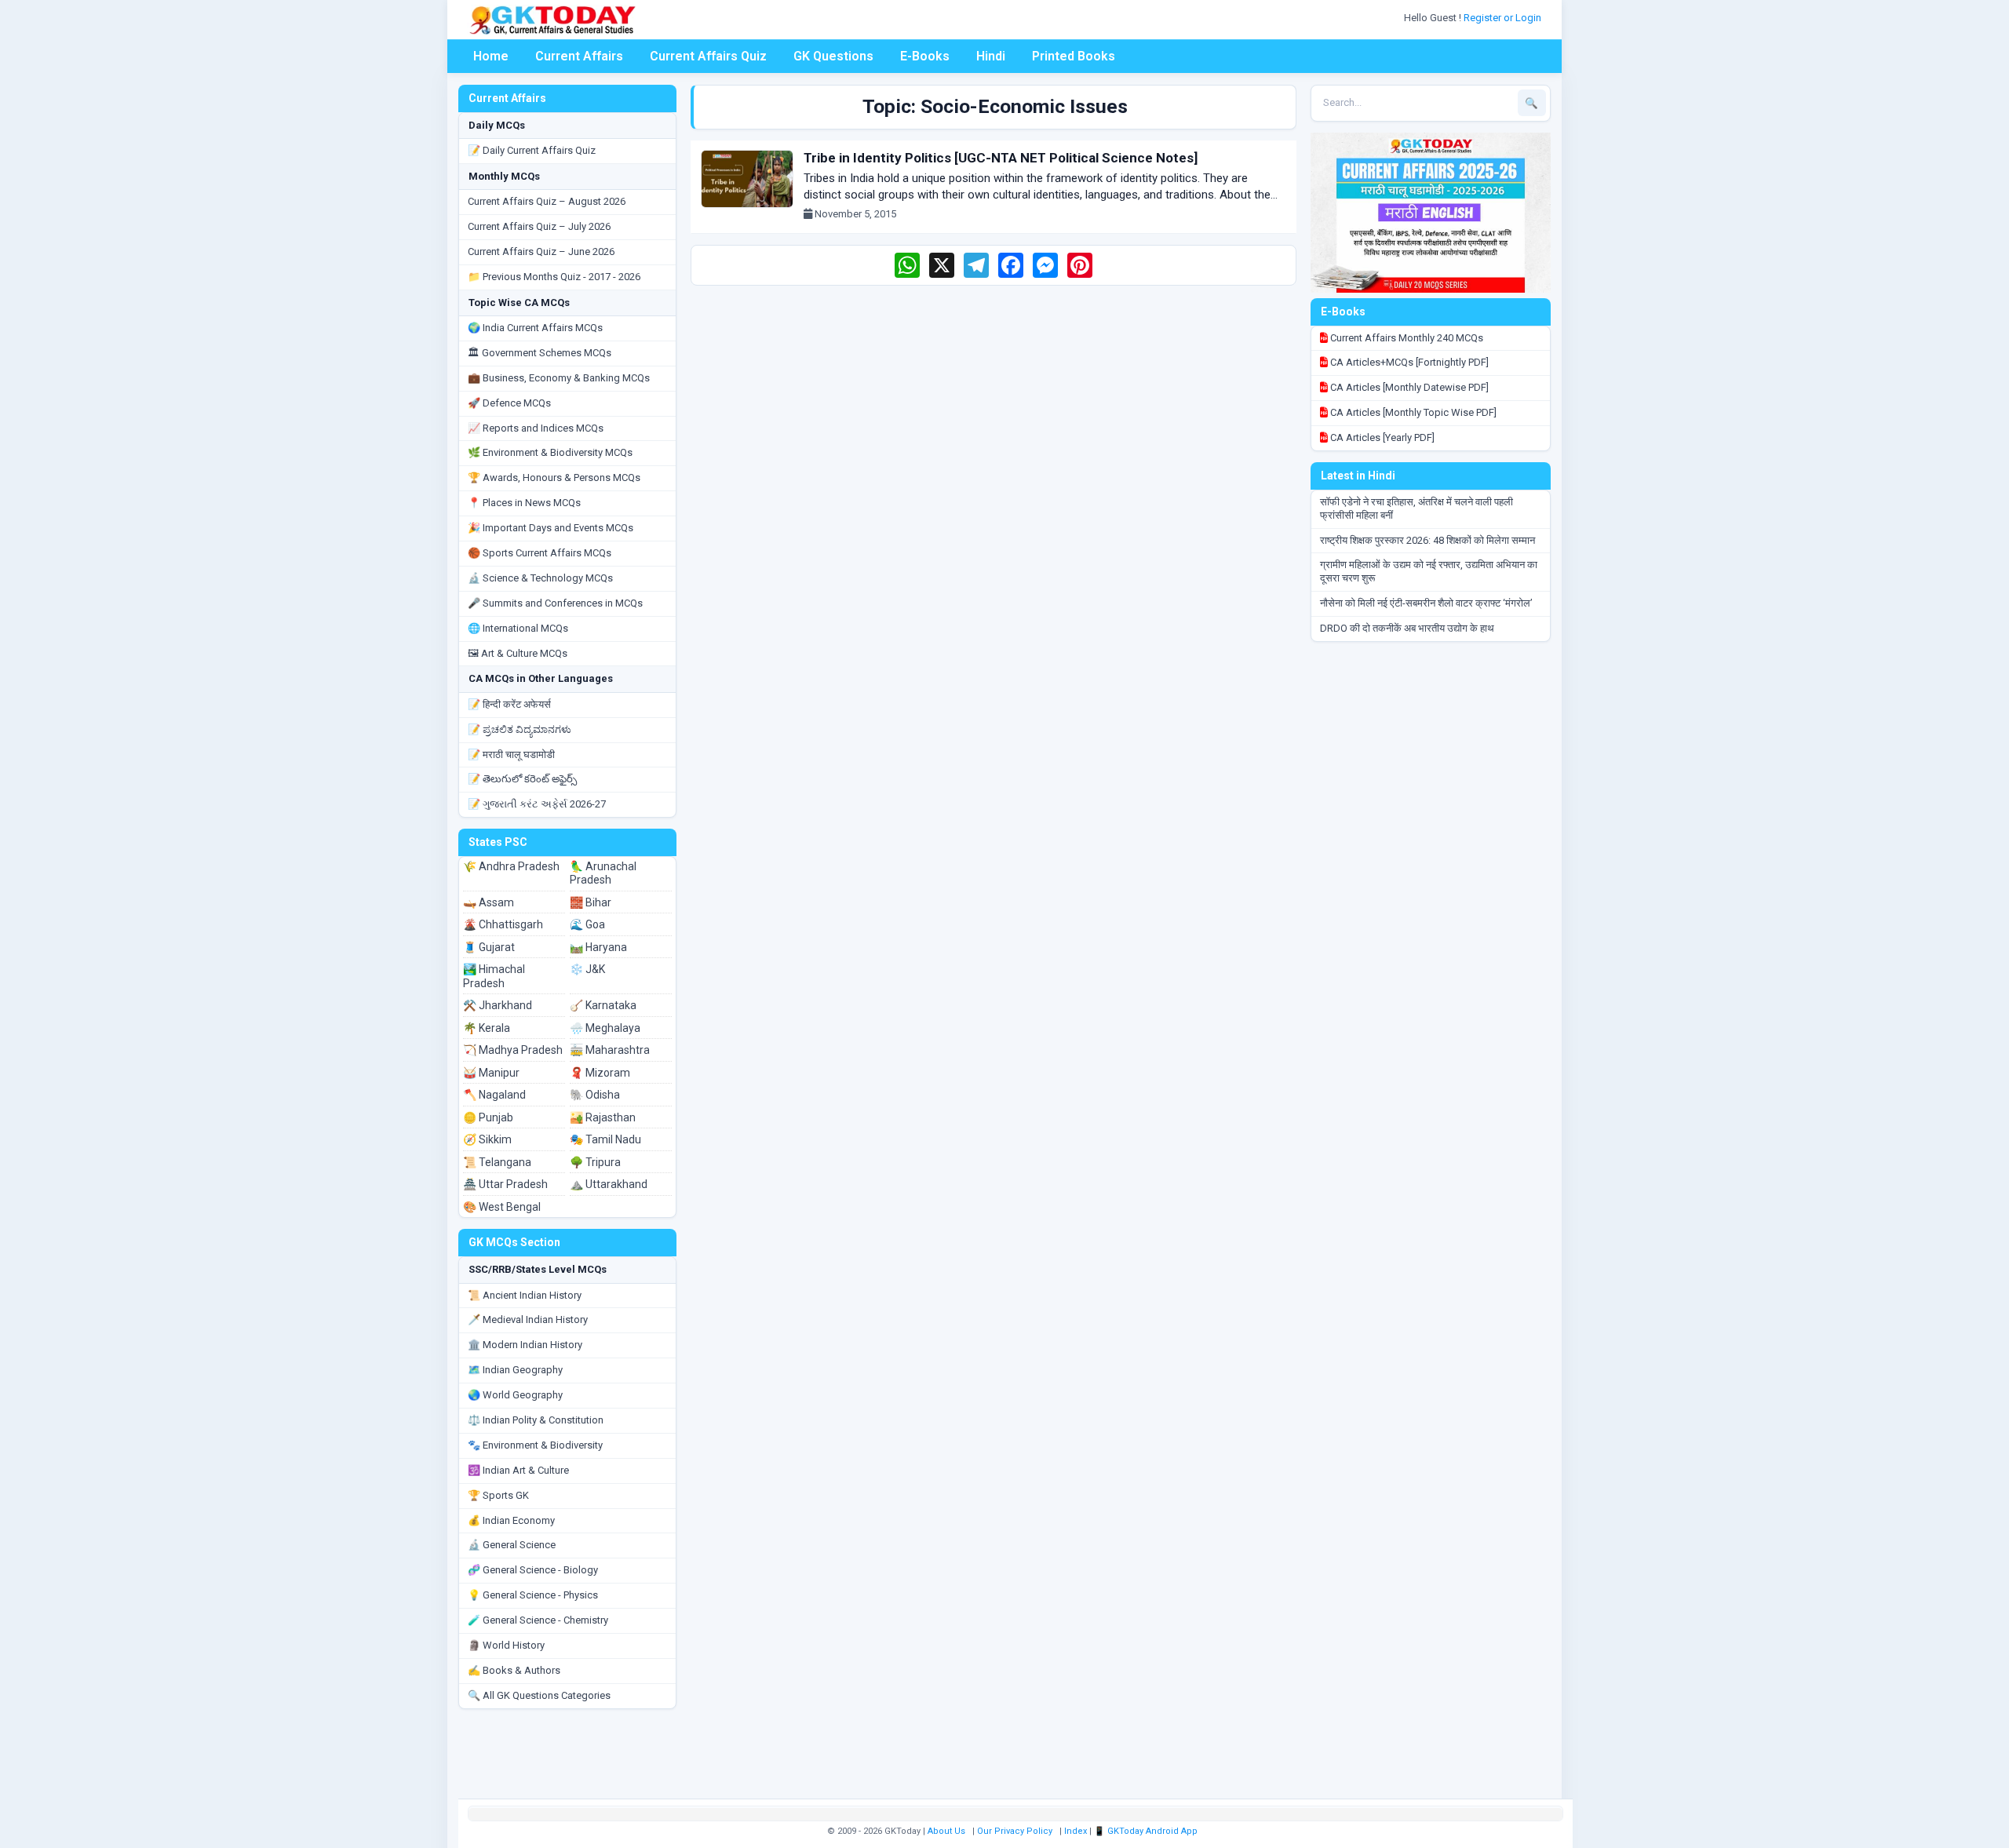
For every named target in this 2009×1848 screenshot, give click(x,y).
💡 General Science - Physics (533, 1595)
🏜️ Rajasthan (603, 1117)
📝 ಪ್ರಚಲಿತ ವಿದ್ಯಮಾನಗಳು (520, 729)
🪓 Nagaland (494, 1095)
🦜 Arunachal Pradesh (603, 873)
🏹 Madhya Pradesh (513, 1050)
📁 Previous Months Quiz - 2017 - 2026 (554, 277)
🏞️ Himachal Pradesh (494, 976)
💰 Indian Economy (511, 1520)
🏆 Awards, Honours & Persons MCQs (554, 477)
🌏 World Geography (515, 1395)
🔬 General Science (512, 1545)
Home (491, 56)
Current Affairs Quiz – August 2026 (547, 201)
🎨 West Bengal (502, 1207)
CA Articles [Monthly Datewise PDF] (1408, 387)
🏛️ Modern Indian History (525, 1345)
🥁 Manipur (491, 1073)
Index (1076, 1831)
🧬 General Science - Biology (533, 1570)
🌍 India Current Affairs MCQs (535, 328)
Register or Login (1504, 18)
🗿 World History (506, 1645)
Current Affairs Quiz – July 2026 (539, 226)
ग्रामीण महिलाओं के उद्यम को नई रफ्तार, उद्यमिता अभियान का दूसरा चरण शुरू (1429, 571)
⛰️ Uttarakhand (609, 1184)
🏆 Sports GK (498, 1495)
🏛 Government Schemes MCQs (540, 353)
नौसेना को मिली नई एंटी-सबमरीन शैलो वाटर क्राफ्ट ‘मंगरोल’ (1426, 603)
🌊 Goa (587, 924)
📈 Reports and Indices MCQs (536, 428)
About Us (946, 1831)
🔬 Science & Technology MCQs (540, 578)
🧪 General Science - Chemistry (538, 1620)
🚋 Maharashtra (610, 1050)
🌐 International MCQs (518, 628)
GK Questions (833, 56)
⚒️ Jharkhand (498, 1005)
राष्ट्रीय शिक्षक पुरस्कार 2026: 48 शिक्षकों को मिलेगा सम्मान (1427, 540)
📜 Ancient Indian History (525, 1295)
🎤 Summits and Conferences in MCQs (555, 603)
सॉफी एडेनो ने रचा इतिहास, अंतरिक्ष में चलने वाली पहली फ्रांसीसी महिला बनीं (1417, 508)
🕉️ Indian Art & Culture (518, 1470)
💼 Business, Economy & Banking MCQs (559, 378)
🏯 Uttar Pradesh (505, 1184)
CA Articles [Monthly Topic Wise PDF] (1412, 412)
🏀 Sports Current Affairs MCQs (540, 553)
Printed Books (1074, 56)
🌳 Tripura (595, 1162)
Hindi (991, 56)
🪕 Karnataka (603, 1005)
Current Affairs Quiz (708, 56)
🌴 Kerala (487, 1028)
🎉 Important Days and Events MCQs (551, 528)
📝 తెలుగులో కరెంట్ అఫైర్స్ (522, 779)
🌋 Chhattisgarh (503, 924)
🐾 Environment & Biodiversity (535, 1445)
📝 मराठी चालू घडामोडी (511, 755)
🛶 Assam (489, 902)
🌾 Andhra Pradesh (511, 866)
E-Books (925, 56)
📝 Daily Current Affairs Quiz (532, 150)
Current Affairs (579, 56)
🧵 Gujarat (489, 947)
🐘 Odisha (595, 1095)
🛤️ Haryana (598, 947)
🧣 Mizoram (600, 1073)
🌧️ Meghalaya (605, 1028)
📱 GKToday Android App (1147, 1831)
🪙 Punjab (488, 1117)
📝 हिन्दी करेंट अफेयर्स (509, 704)
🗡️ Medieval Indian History (528, 1319)
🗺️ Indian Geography (515, 1370)
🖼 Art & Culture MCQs (518, 653)
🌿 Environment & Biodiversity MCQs (550, 452)
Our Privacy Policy (1015, 1831)
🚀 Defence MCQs (509, 403)
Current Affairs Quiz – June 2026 (541, 252)
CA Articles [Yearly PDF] (1381, 437)
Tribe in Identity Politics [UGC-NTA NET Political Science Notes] (1001, 158)
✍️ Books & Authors (514, 1670)
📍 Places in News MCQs (524, 503)
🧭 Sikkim (487, 1139)
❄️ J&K (587, 969)
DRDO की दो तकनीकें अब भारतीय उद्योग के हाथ (1407, 628)
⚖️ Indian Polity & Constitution (536, 1420)
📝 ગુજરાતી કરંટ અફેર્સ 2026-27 (537, 804)
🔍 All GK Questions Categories (539, 1695)
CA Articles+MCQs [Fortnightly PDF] (1408, 362)
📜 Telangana (497, 1162)
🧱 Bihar (591, 902)
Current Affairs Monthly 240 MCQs (1406, 338)
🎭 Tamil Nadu (605, 1139)
